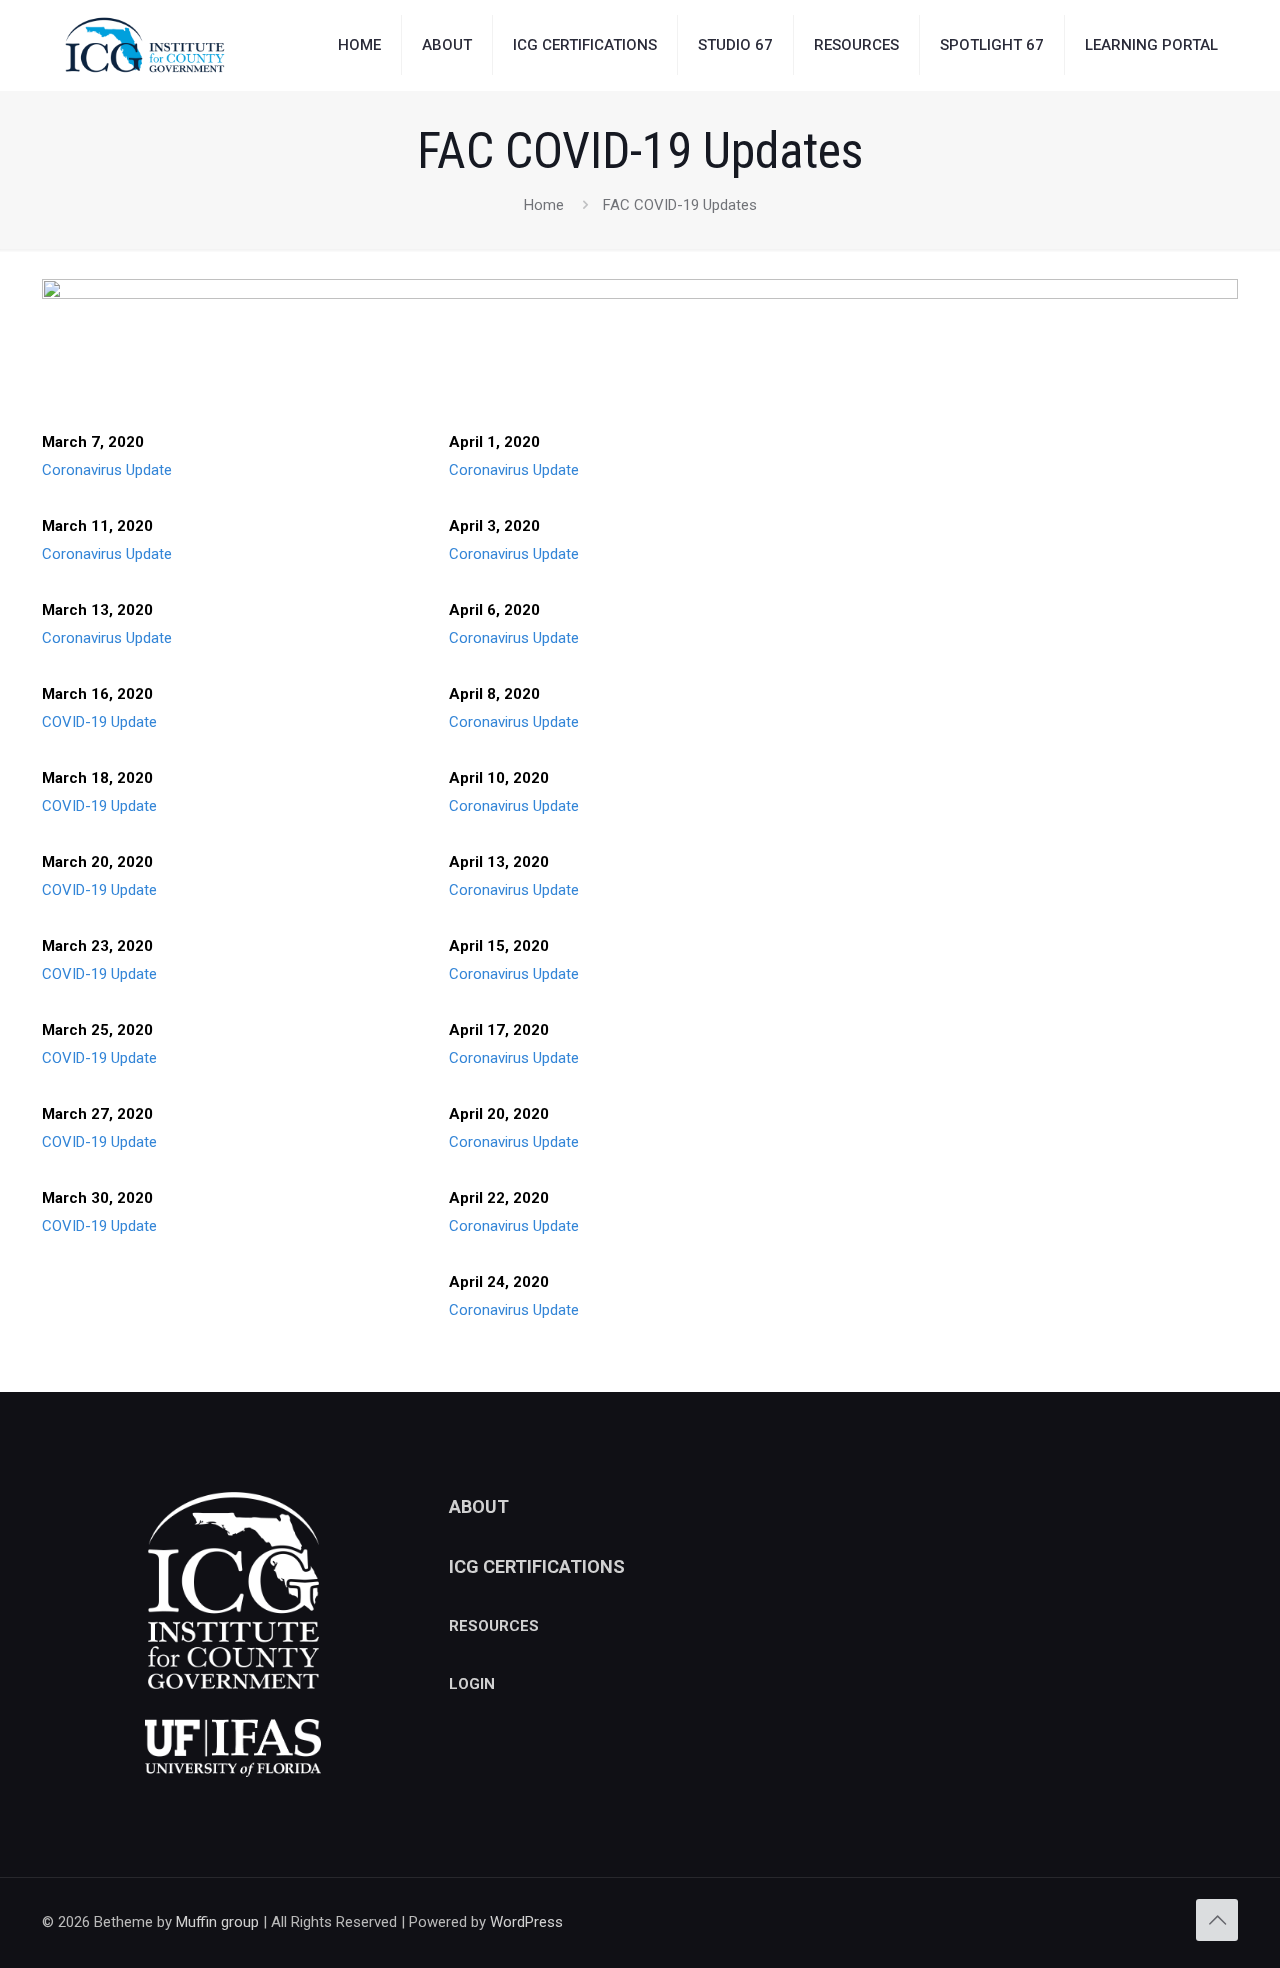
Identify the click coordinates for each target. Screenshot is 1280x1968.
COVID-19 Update (99, 722)
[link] (640, 333)
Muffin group (217, 1922)
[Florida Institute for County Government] (145, 45)
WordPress (526, 1922)
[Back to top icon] (1217, 1920)
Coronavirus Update (107, 470)
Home (544, 205)
